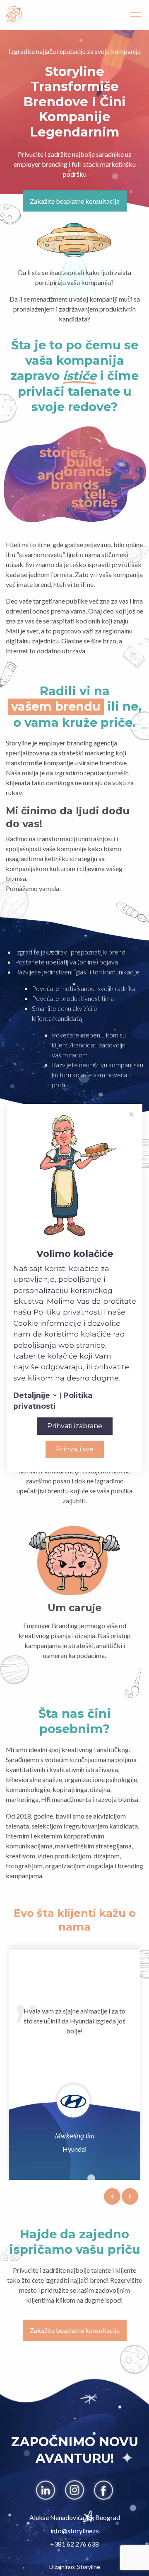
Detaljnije (33, 1395)
